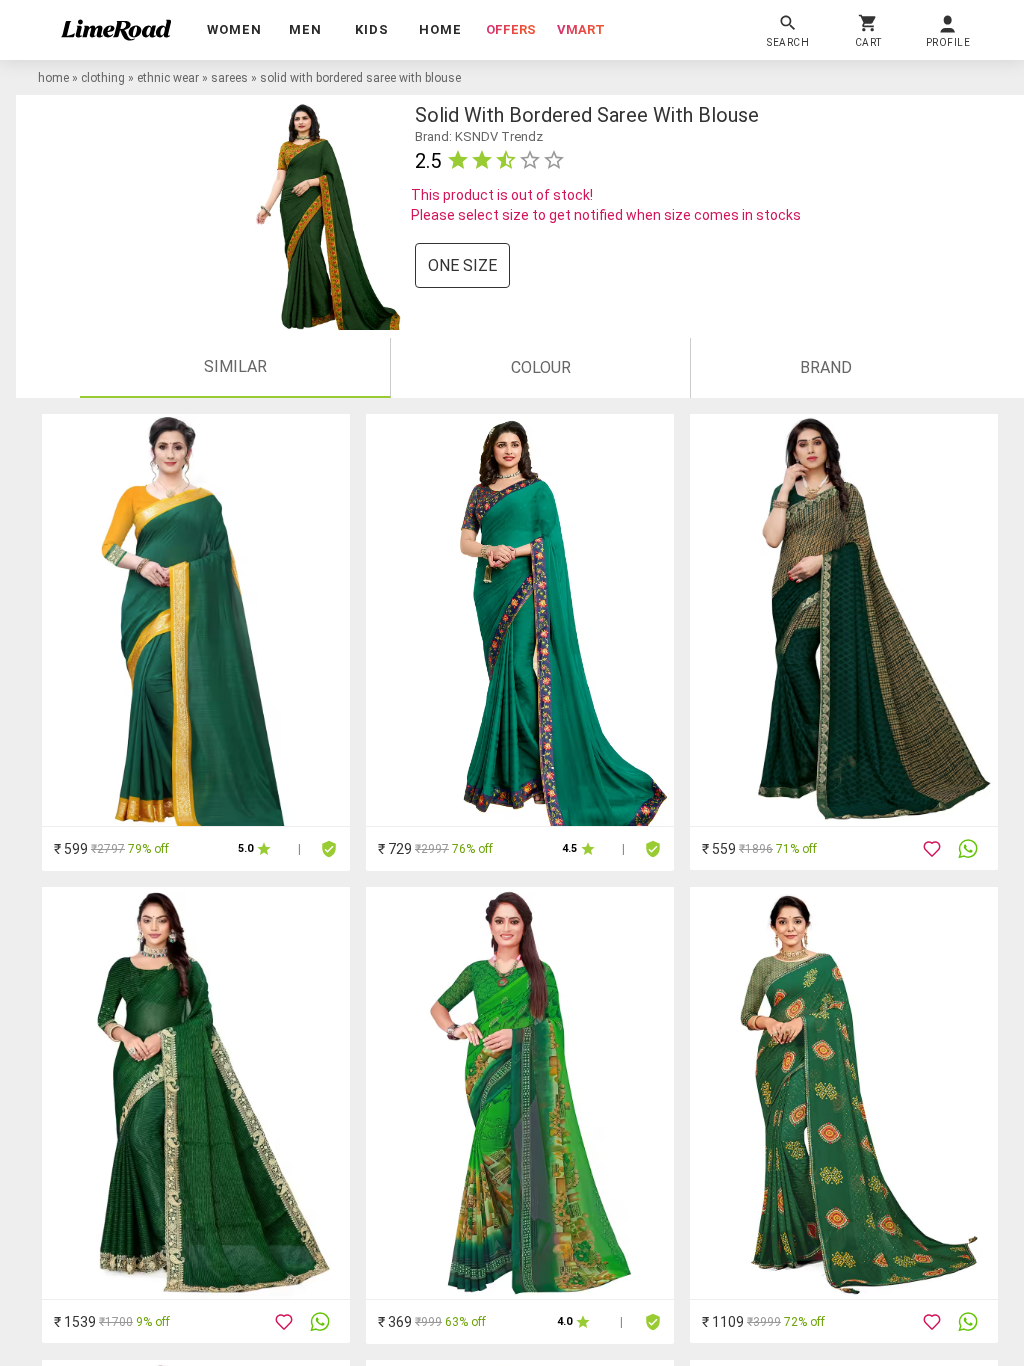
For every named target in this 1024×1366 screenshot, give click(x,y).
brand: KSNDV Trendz (479, 136)
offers (511, 29)
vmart (581, 29)
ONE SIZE (462, 265)
